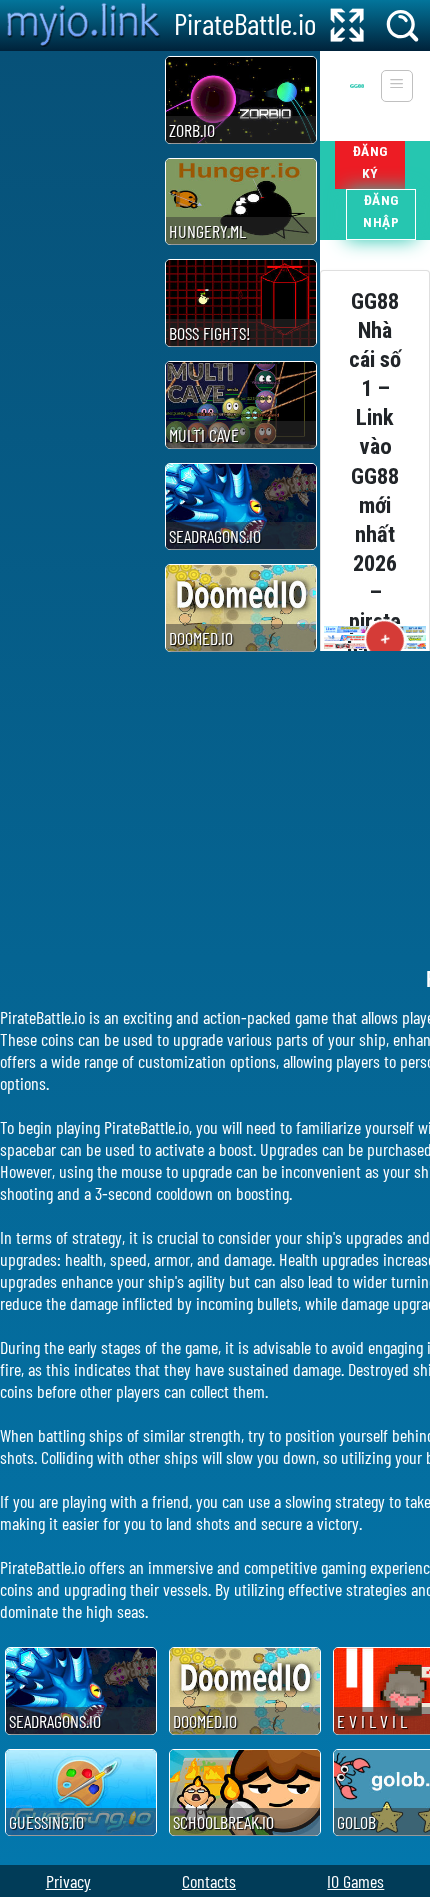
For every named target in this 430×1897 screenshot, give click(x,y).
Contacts (209, 1881)
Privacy (68, 1881)
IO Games (355, 1881)
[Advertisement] (80, 351)
